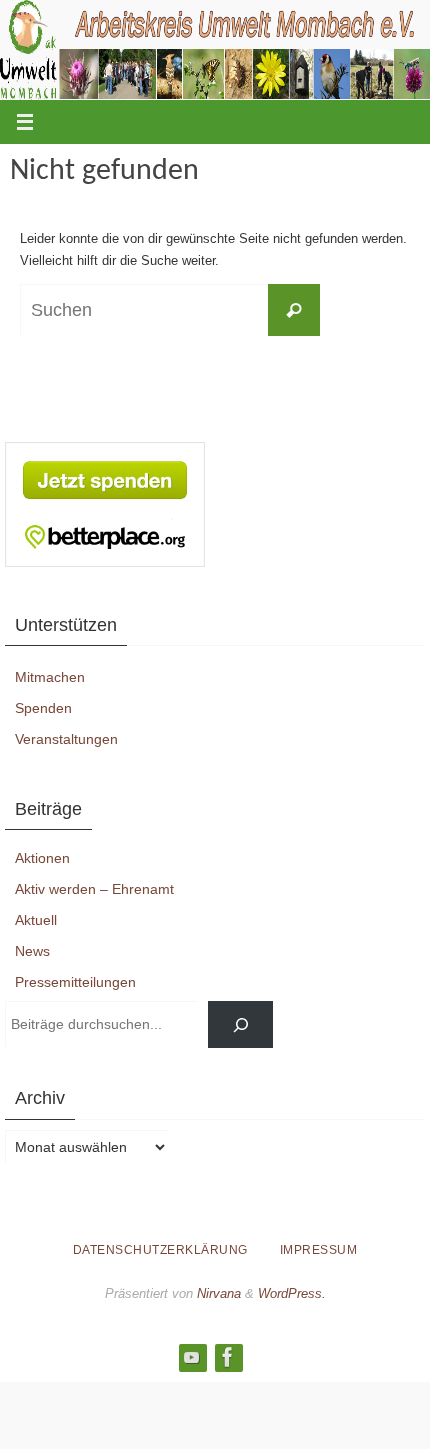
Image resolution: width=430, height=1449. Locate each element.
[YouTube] (192, 1357)
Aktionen (42, 858)
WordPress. (292, 1293)
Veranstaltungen (66, 739)
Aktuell (36, 920)
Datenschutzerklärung (160, 1250)
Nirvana (219, 1293)
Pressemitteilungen (75, 982)
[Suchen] (240, 1024)
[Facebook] (228, 1357)
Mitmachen (50, 677)
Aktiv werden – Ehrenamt (94, 889)
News (32, 951)
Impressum (319, 1250)
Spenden (43, 708)
